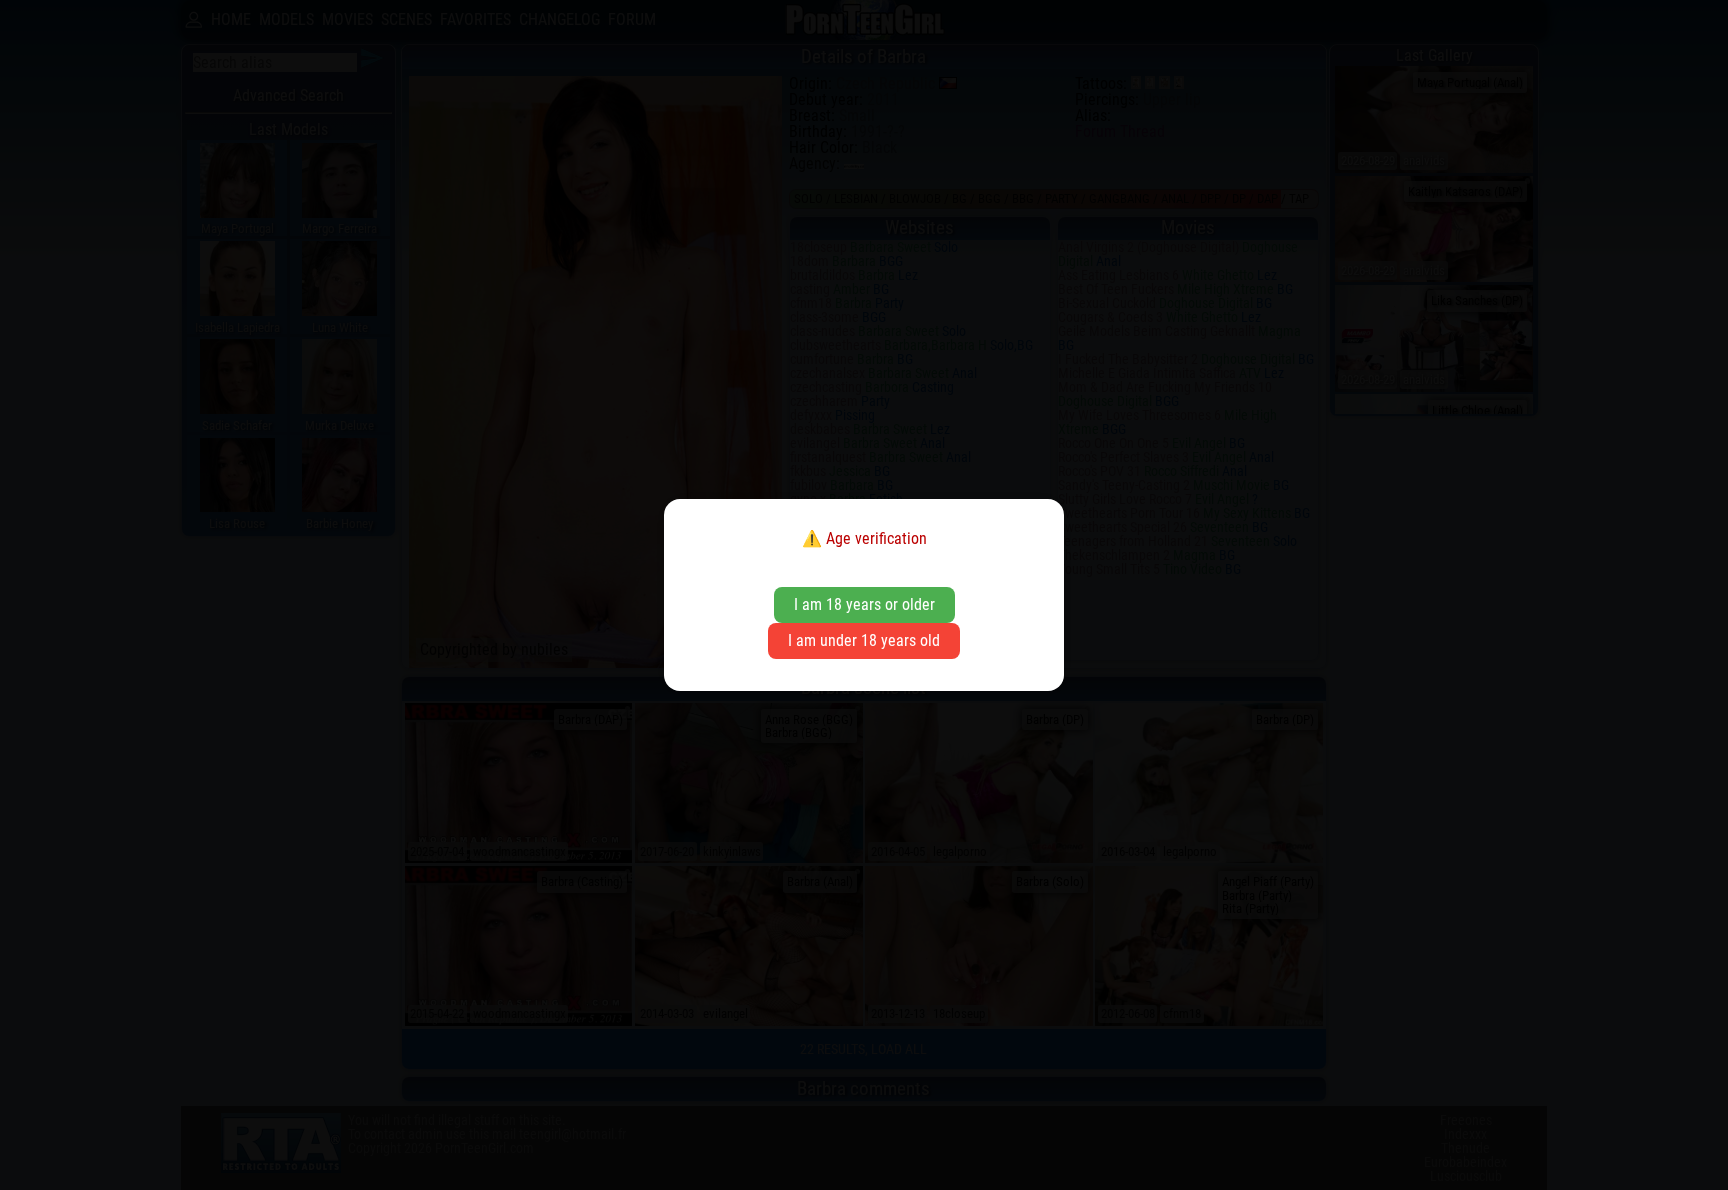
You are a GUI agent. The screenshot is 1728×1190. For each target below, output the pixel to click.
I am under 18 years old (864, 640)
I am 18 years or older (864, 604)
